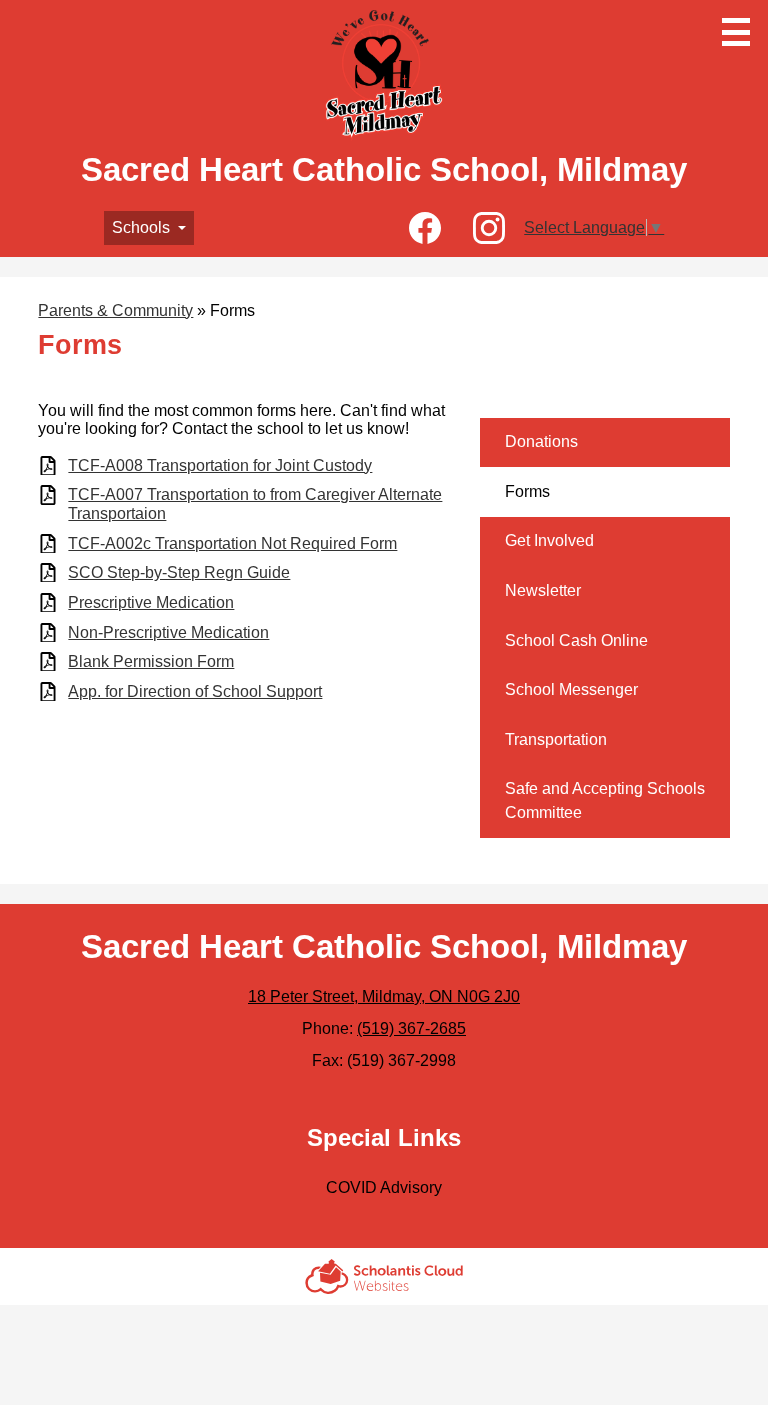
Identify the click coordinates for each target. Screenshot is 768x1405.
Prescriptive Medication (151, 602)
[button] (149, 228)
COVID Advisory (384, 1187)
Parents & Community (115, 310)
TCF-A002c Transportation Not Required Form (232, 543)
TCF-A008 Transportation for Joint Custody (220, 465)
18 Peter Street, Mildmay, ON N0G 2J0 (384, 996)
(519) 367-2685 (411, 1028)
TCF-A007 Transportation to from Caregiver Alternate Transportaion (255, 504)
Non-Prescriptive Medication (168, 632)
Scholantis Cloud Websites (384, 1276)
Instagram (489, 228)
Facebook (425, 228)
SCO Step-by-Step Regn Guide (179, 572)
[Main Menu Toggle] (736, 32)
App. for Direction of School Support (195, 691)
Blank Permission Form (151, 661)
